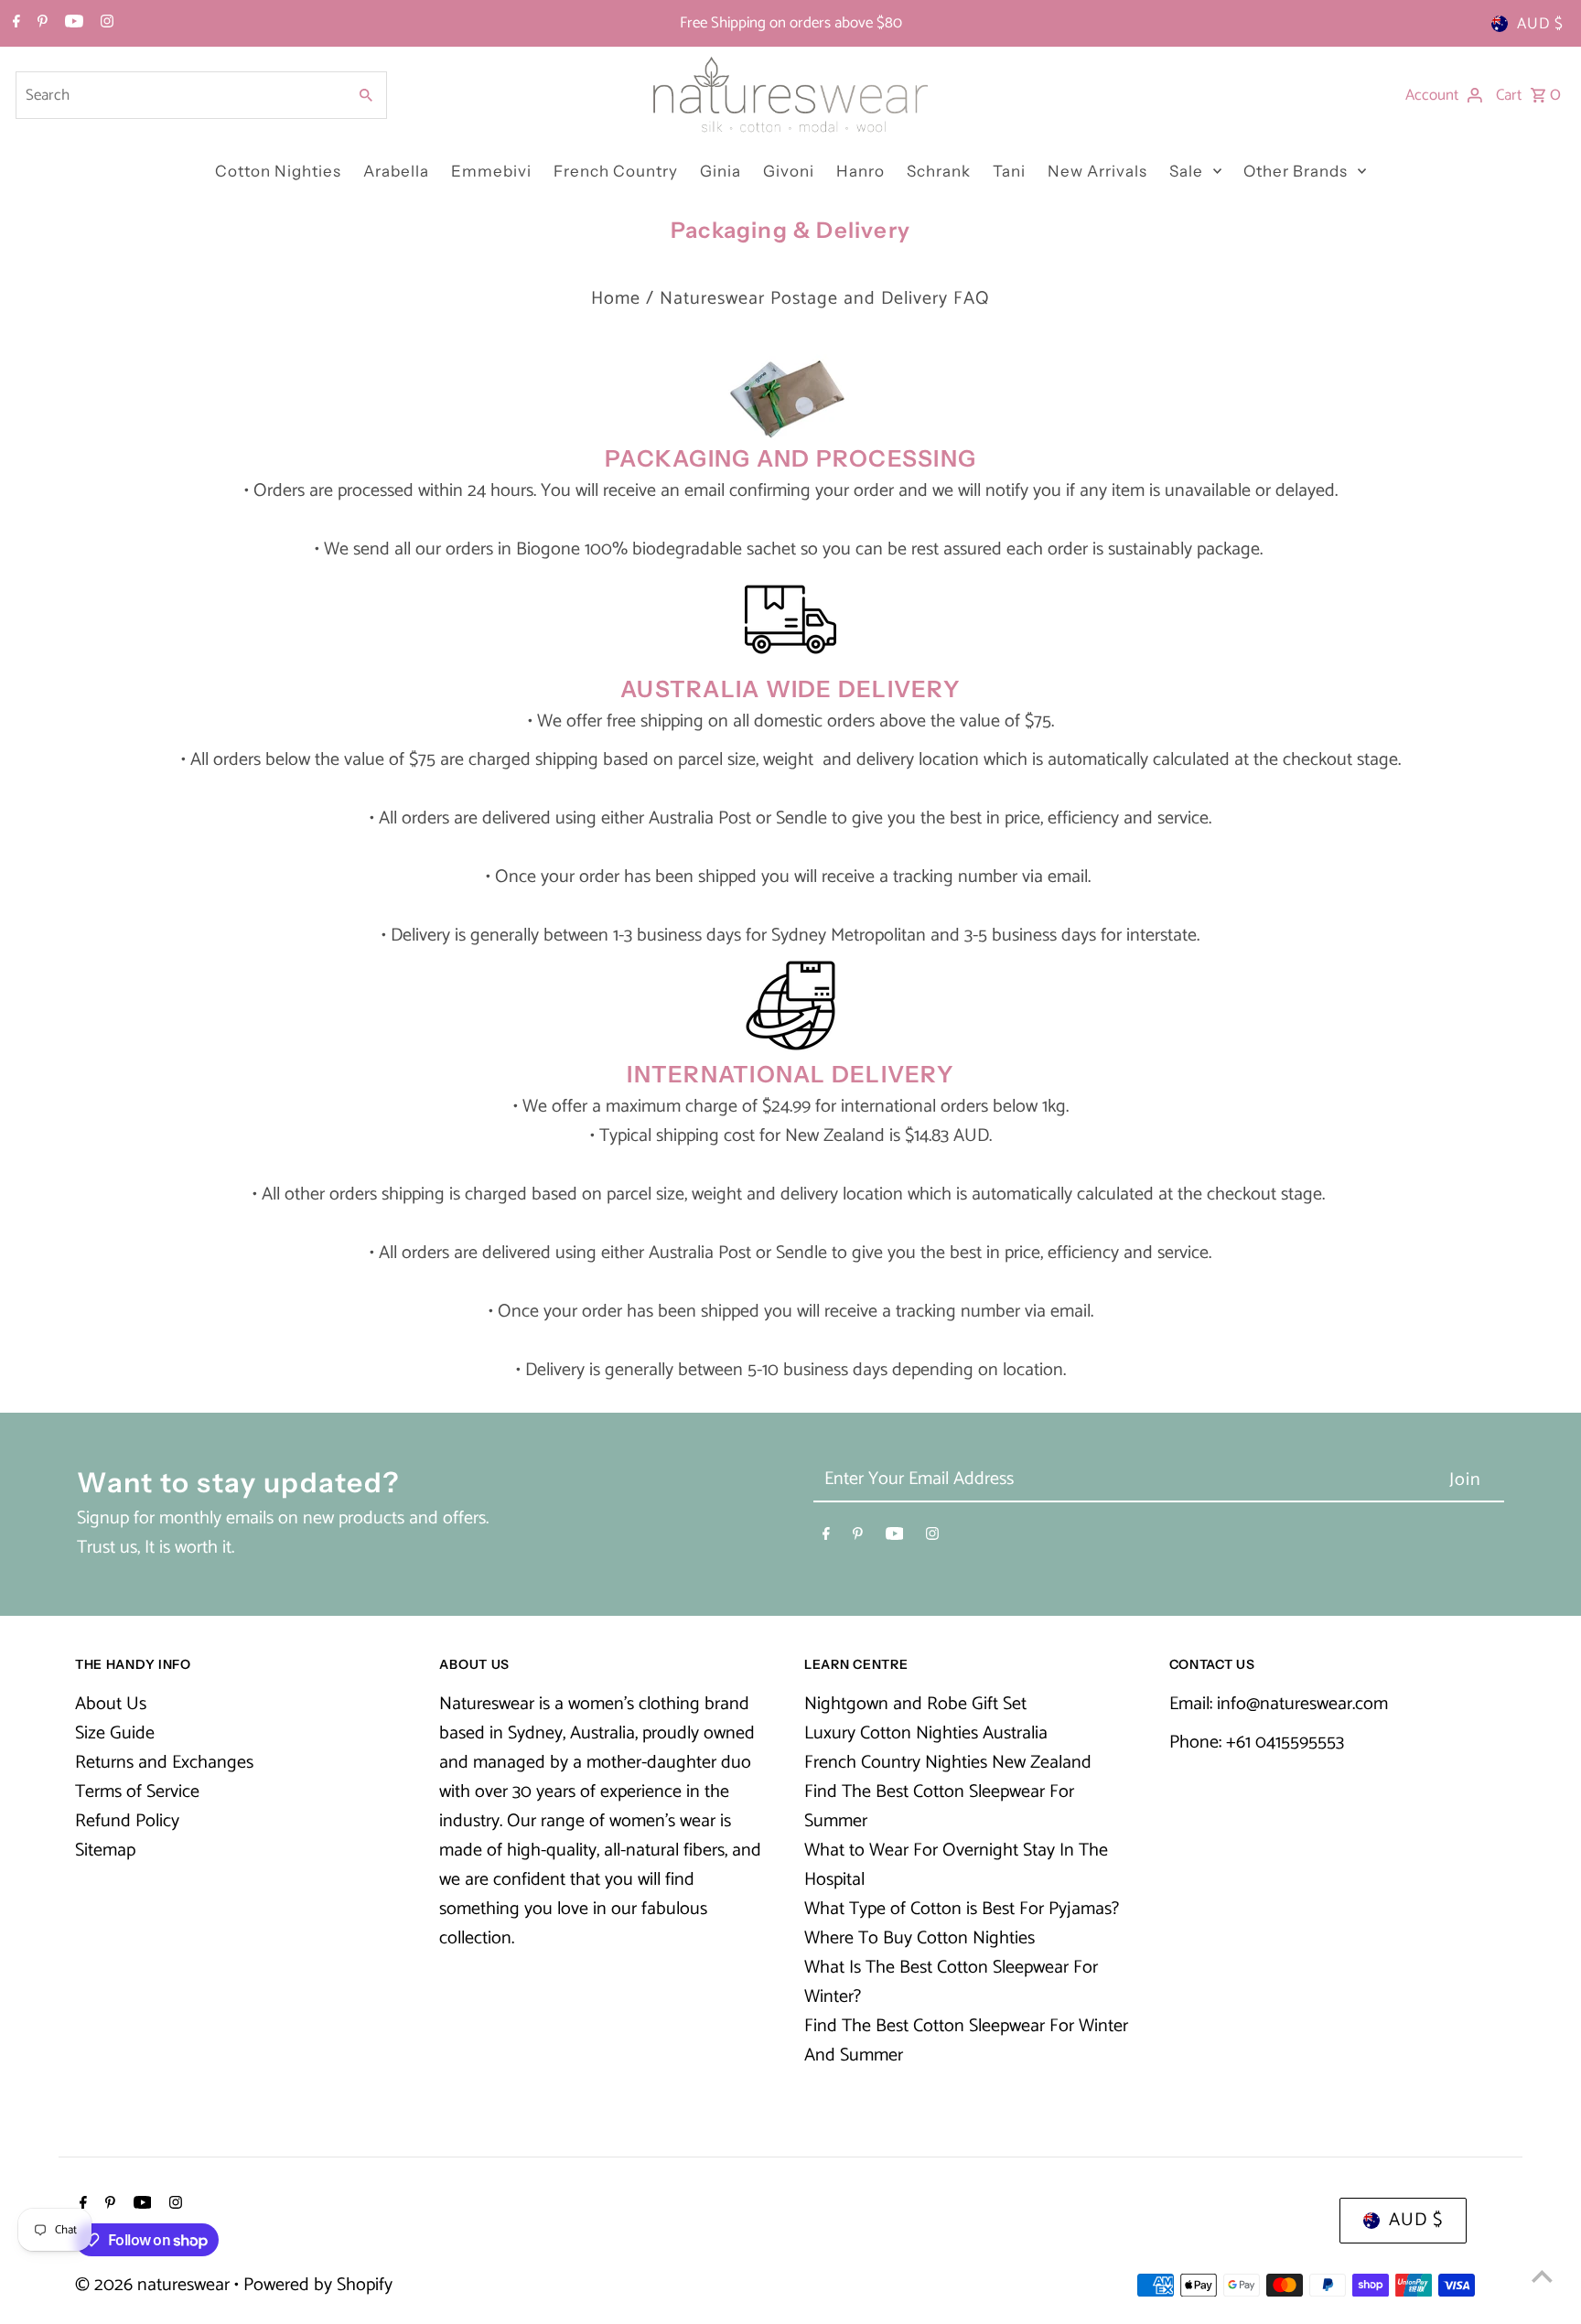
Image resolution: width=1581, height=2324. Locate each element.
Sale (1186, 171)
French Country (616, 171)
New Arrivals (1097, 171)
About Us (111, 1704)
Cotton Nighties (278, 171)
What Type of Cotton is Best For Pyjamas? (962, 1909)
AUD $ (1540, 24)
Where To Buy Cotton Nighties (920, 1938)
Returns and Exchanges (164, 1763)
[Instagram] (105, 24)
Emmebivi (491, 171)
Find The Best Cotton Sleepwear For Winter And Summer (966, 2041)
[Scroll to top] (1542, 2276)
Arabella (396, 171)
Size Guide (115, 1733)
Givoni (789, 171)
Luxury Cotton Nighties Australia (926, 1733)
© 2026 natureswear (155, 2285)
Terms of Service (137, 1792)
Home (616, 299)
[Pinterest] (40, 24)
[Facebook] (14, 24)
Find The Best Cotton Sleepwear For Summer (939, 1807)
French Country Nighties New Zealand (948, 1763)
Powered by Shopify (318, 2285)
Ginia (721, 171)
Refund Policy (127, 1821)
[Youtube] (72, 24)
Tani (1009, 171)
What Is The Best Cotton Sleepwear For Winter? (951, 1982)
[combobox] (179, 95)
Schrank (939, 171)
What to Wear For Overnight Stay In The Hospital (956, 1865)
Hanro (860, 171)
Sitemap (105, 1851)
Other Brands (1296, 171)
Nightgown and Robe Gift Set (915, 1704)
